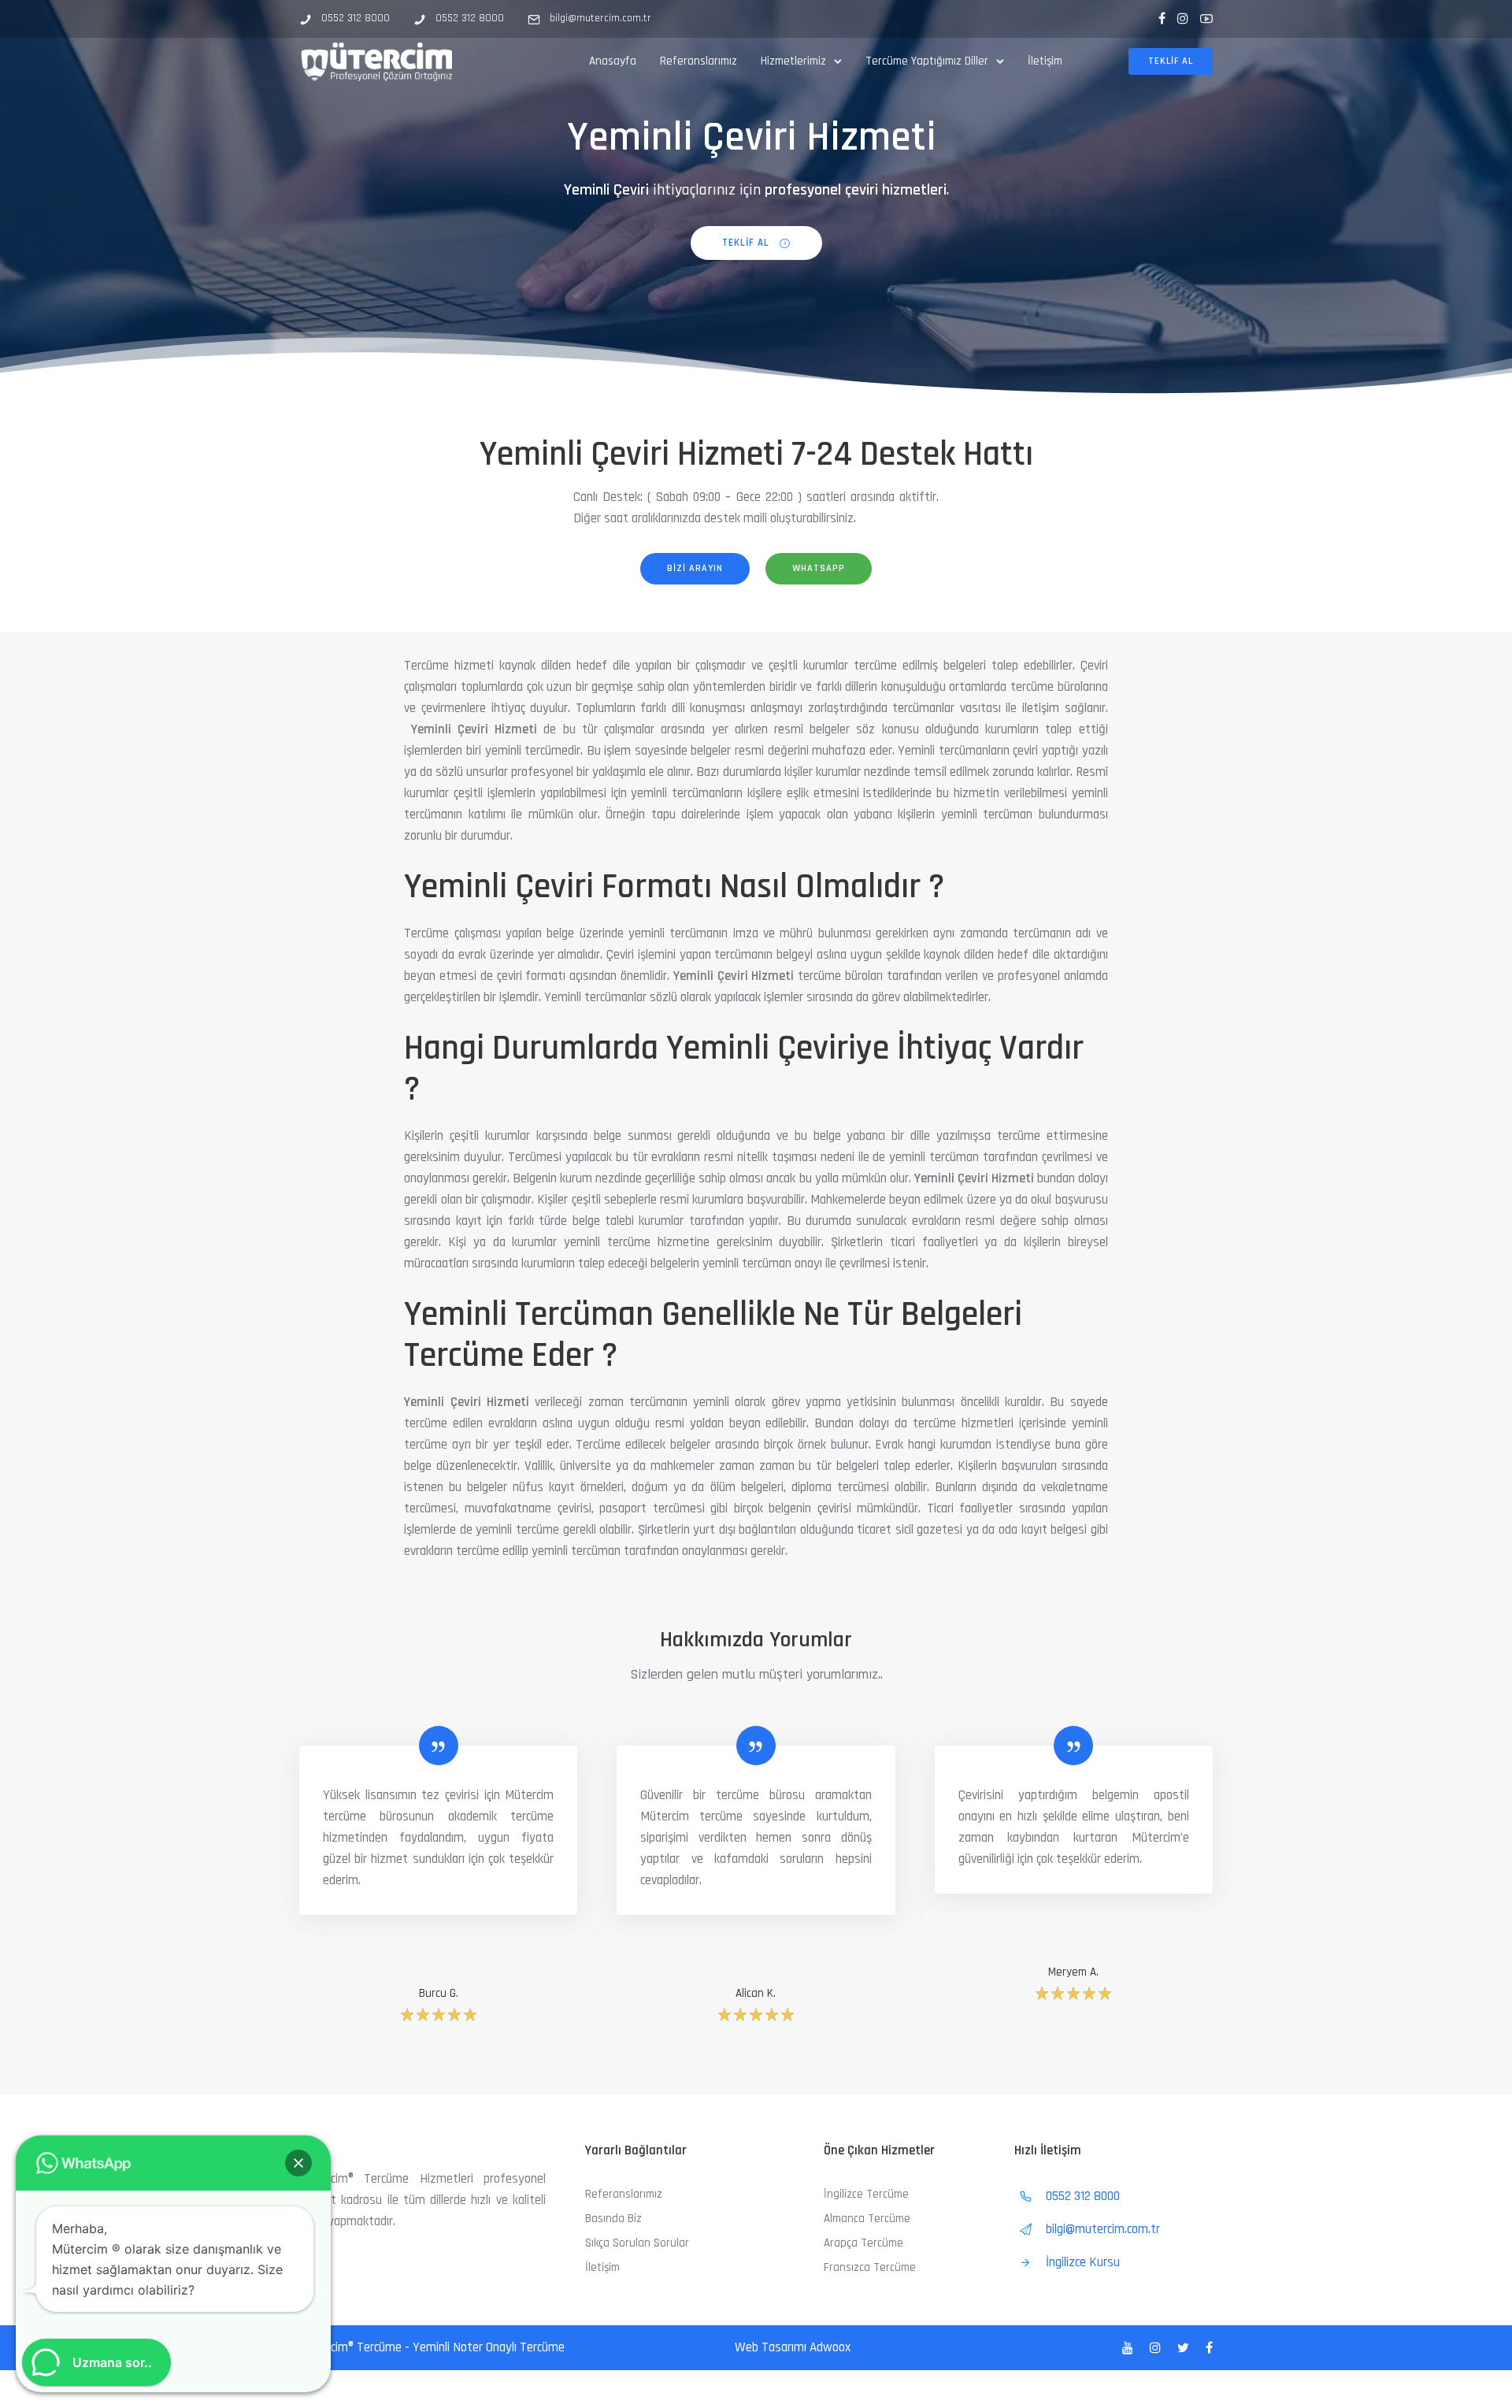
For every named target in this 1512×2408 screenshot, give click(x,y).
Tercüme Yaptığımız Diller (927, 61)
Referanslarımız (699, 61)
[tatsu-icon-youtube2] (1206, 19)
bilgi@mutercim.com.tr (600, 18)
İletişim (1045, 61)
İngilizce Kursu (1083, 2262)
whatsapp (819, 568)
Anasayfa (613, 61)
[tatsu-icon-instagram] (1183, 19)
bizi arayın (695, 568)
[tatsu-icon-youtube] (1130, 2348)
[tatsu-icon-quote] (439, 1746)
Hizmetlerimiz (793, 61)
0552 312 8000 (356, 18)
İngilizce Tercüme (866, 2194)
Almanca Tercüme (867, 2219)
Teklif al (1171, 61)
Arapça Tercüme (863, 2243)
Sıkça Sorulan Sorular (637, 2243)
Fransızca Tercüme (870, 2267)
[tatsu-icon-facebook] (1162, 19)
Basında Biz (613, 2219)
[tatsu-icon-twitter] (1186, 2348)
